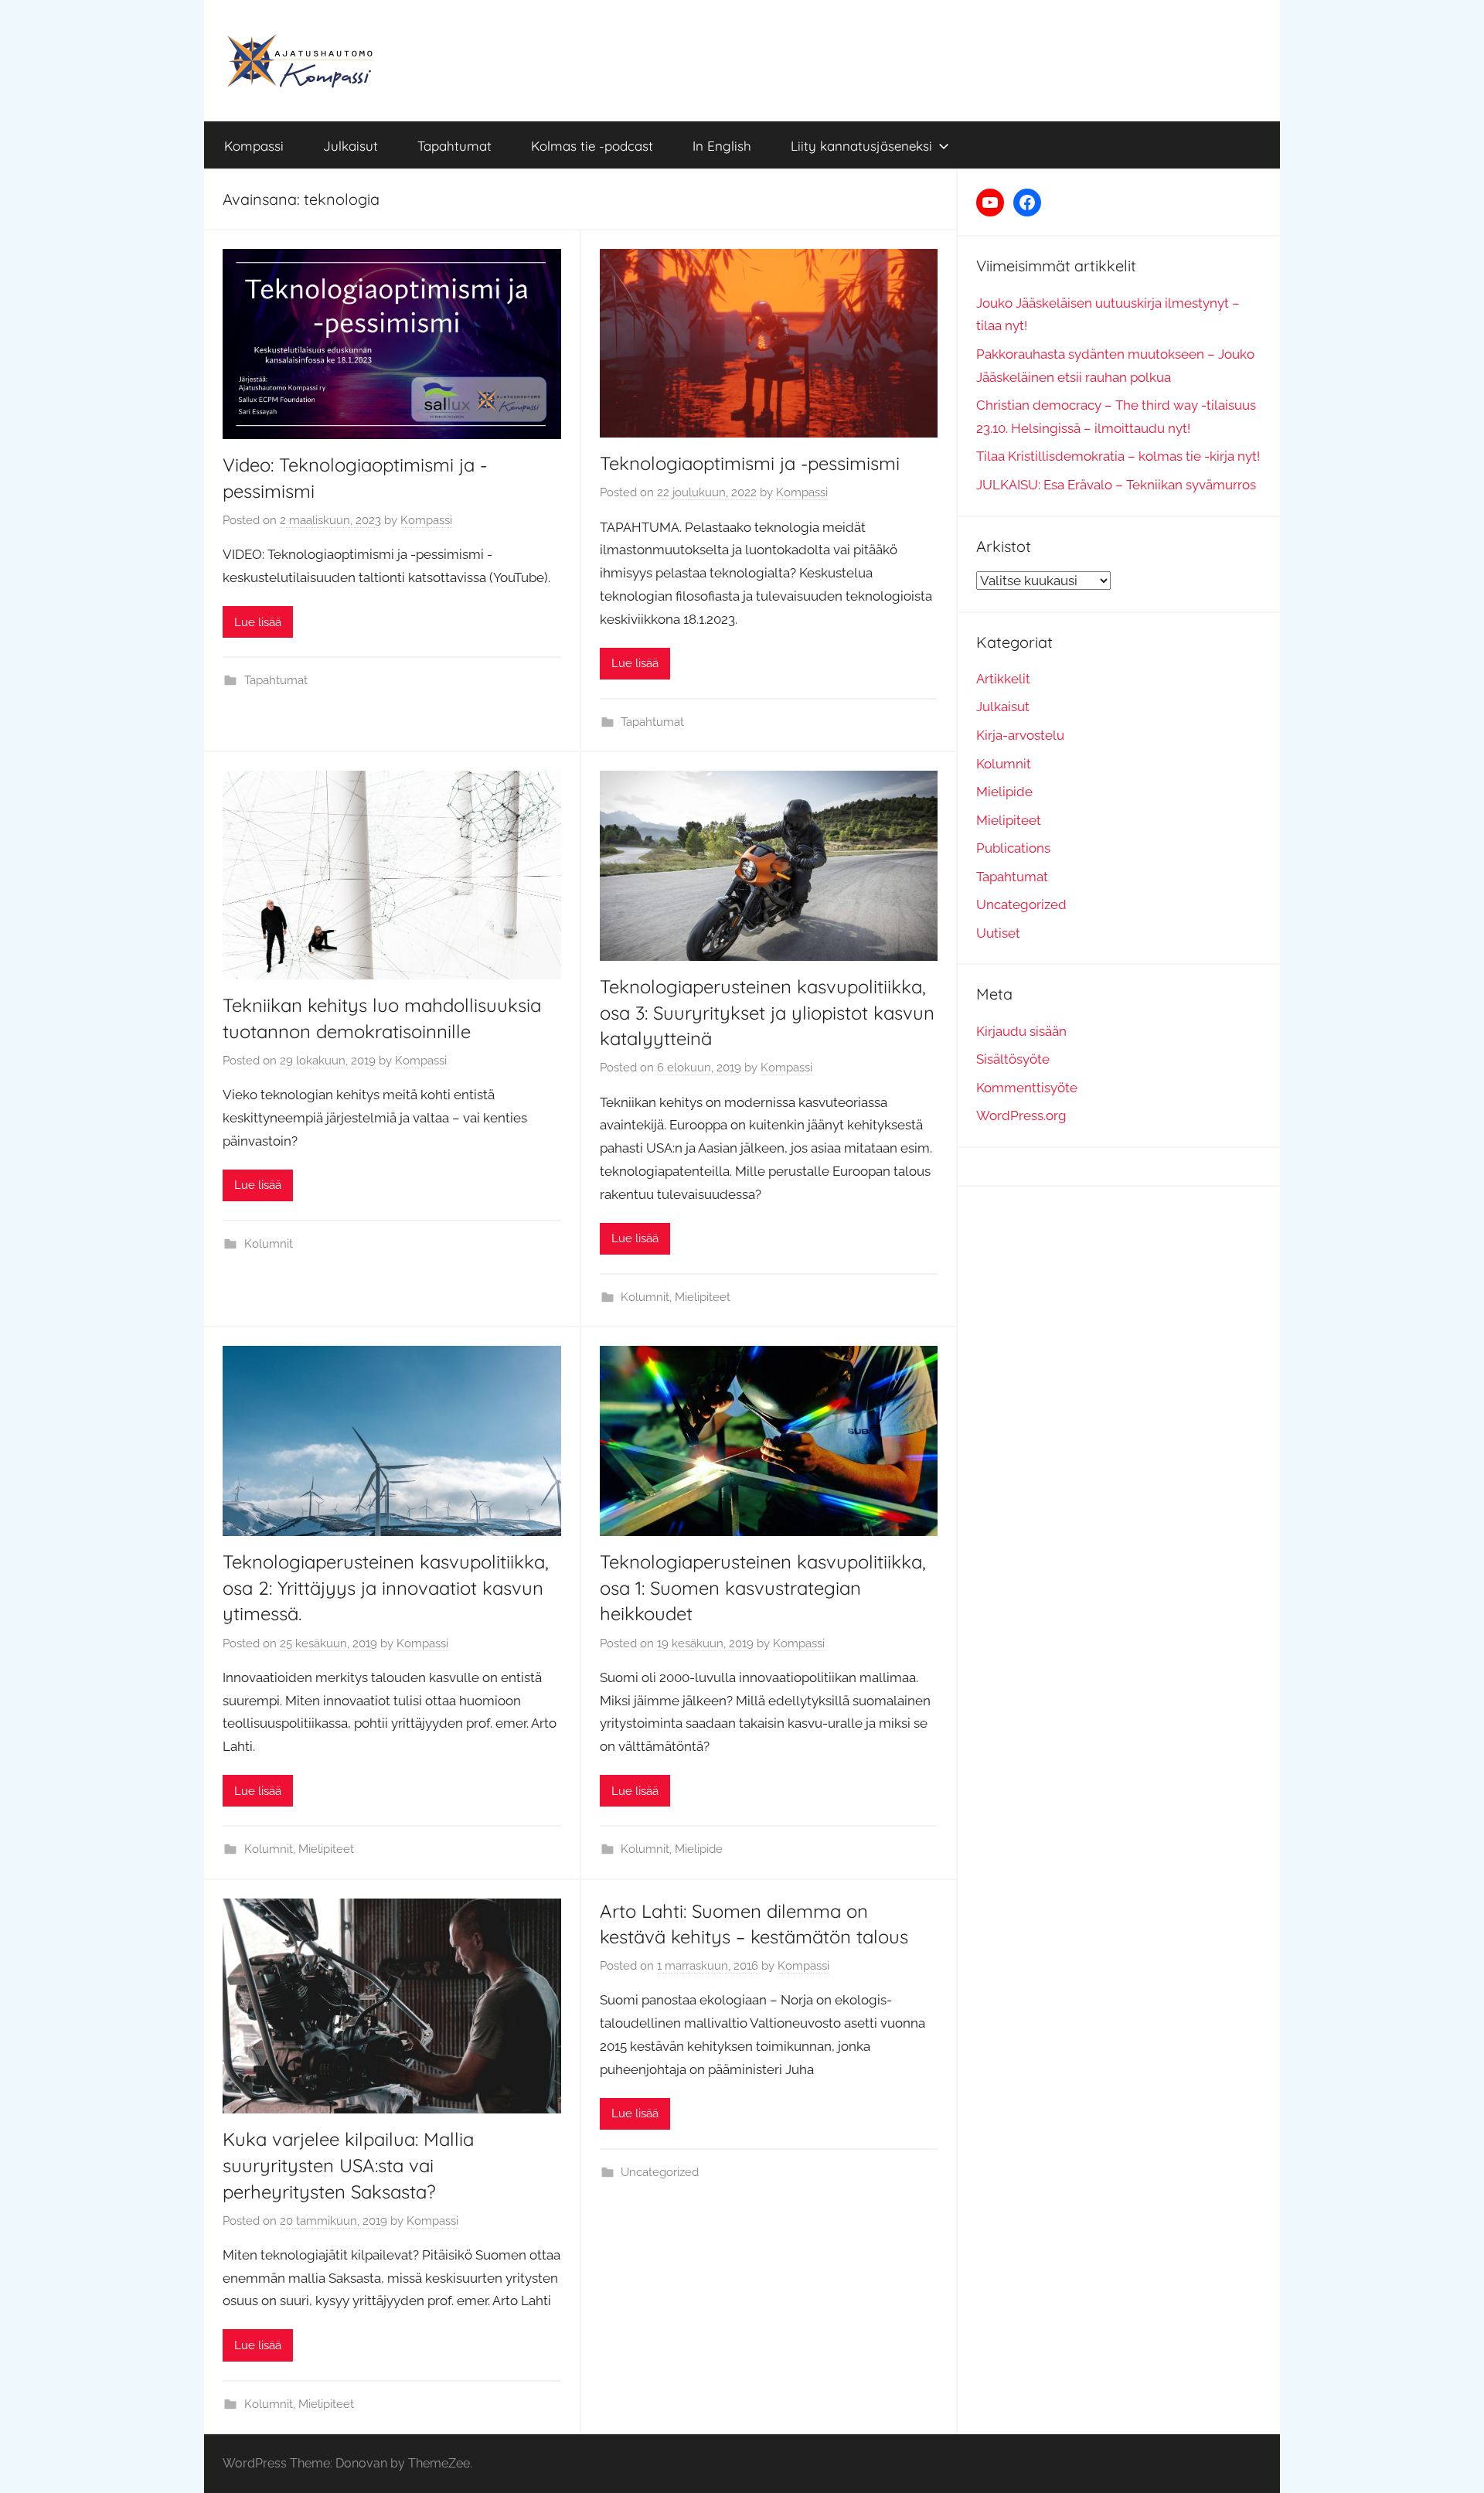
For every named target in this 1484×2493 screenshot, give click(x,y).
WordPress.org (1021, 1115)
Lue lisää (258, 622)
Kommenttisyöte (1027, 1088)
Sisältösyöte (1013, 1059)
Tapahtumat (454, 146)
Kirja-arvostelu (1020, 735)
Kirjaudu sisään (1021, 1031)
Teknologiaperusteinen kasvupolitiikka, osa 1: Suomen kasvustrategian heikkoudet (763, 1587)
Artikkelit (1003, 679)
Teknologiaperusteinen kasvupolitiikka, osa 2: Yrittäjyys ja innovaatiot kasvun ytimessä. (386, 1587)
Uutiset (998, 933)
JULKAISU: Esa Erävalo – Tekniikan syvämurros (1116, 485)
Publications (1013, 848)
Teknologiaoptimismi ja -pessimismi (750, 463)
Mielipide (699, 1849)
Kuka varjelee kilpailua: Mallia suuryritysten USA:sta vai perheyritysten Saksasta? (348, 2165)
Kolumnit (269, 1244)
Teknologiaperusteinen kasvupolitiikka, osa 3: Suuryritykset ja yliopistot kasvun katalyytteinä (767, 1012)
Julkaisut (351, 146)
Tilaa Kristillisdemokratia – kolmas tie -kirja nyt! (1118, 456)
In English (722, 146)
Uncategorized (660, 2172)
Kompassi (254, 146)
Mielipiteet (703, 1297)
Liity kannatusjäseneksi (861, 146)
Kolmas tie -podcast (592, 146)
